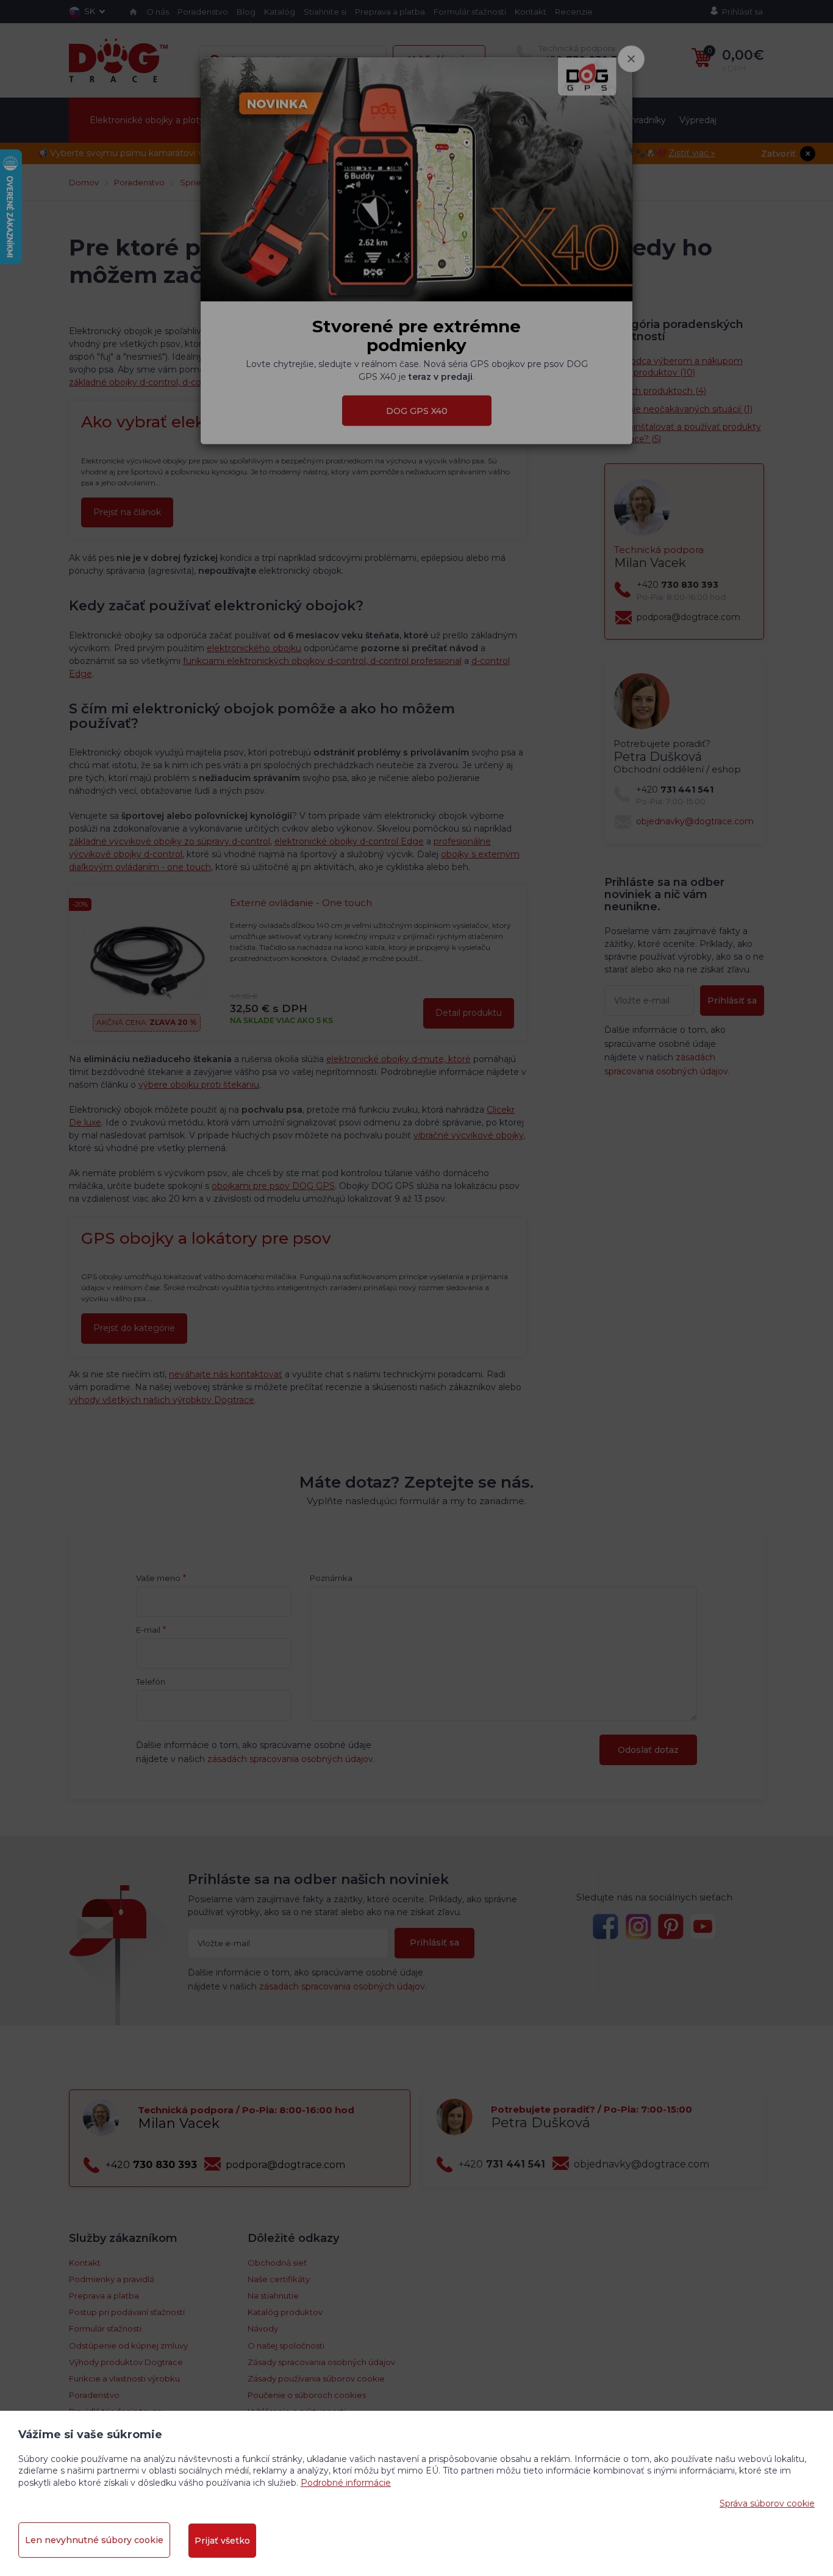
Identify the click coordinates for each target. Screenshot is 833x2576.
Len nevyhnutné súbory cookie (94, 2540)
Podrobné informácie (346, 2483)
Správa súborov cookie (767, 2503)
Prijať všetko (222, 2541)
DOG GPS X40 (417, 410)
